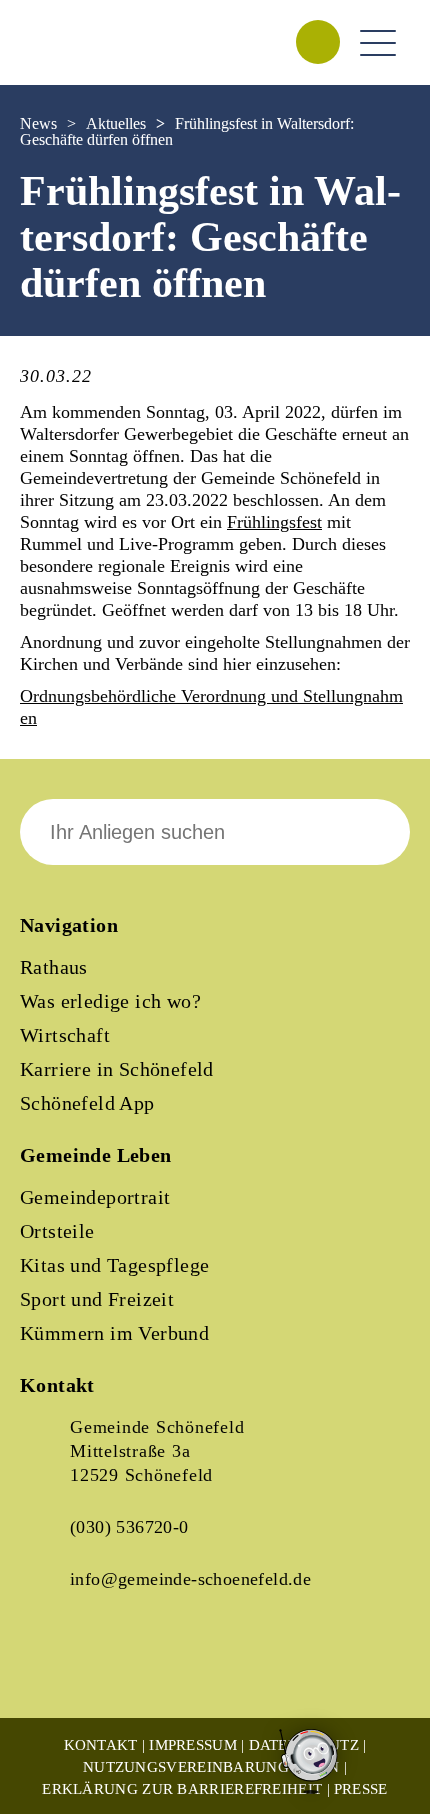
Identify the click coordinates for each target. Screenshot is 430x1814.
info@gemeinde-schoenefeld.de (190, 1579)
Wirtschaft (65, 1035)
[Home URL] (108, 64)
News (38, 123)
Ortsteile (57, 1231)
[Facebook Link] (52, 1667)
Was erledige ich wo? (110, 1001)
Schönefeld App (87, 1103)
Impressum (193, 1745)
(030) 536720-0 (129, 1527)
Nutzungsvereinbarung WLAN (211, 1767)
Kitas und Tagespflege (114, 1265)
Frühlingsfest (274, 522)
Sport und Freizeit (97, 1299)
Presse (361, 1789)
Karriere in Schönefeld (117, 1069)
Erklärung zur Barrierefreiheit (182, 1789)
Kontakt (101, 1745)
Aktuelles (116, 123)
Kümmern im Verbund (114, 1333)
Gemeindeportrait (95, 1197)
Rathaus (54, 967)
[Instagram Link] (120, 1667)
